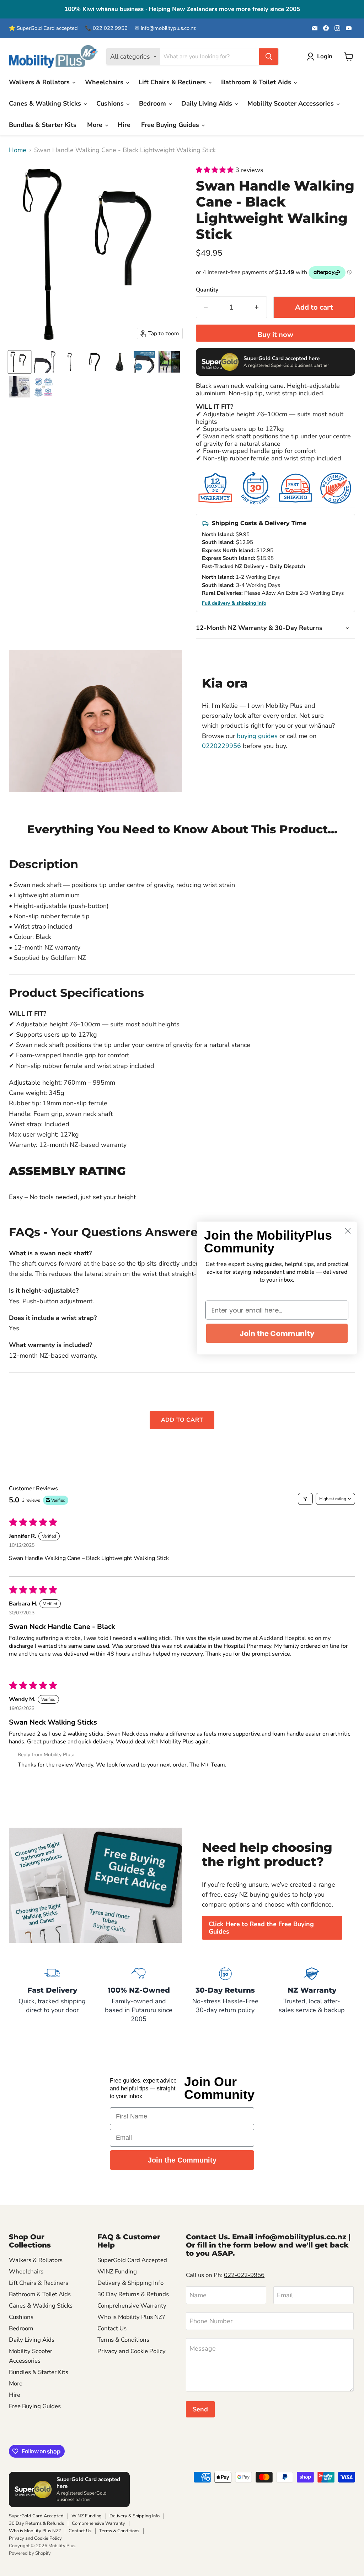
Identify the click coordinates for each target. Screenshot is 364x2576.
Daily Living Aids (208, 103)
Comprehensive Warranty (132, 2306)
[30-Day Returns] (225, 1994)
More (96, 125)
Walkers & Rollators (40, 82)
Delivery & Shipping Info (130, 2283)
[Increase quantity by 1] (257, 307)
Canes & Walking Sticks (46, 103)
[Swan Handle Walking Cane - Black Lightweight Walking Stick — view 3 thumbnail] (119, 362)
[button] (216, 170)
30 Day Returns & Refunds (133, 2294)
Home (18, 150)
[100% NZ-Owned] (139, 1994)
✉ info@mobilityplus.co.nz (165, 28)
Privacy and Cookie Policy (132, 2351)
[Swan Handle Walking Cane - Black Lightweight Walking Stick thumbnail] (20, 362)
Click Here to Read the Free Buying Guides (261, 1928)
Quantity (207, 290)
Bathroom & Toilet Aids (257, 82)
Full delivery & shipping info (234, 603)
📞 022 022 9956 (106, 28)
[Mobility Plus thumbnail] (43, 387)
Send (200, 2409)
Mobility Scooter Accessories (291, 103)
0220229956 (221, 746)
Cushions (111, 103)
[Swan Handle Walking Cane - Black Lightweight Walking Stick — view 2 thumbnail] (95, 362)
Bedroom (153, 103)
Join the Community (182, 2160)
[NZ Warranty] (312, 1994)
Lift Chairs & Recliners (173, 82)
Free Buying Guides (171, 125)
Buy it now (275, 335)
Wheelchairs (105, 82)
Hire (124, 125)
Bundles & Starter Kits (43, 125)
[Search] (269, 57)
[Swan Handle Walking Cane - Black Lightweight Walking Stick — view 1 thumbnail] (70, 362)
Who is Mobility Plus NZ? (131, 2317)
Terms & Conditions (123, 2340)
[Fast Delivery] (52, 1994)
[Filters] (305, 1499)
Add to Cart (182, 1420)
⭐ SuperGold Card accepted (43, 28)
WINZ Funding (117, 2272)
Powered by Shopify (30, 2553)
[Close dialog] (348, 1231)
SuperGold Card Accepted (132, 2260)
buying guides (257, 736)
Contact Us (112, 2328)
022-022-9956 (244, 2275)
